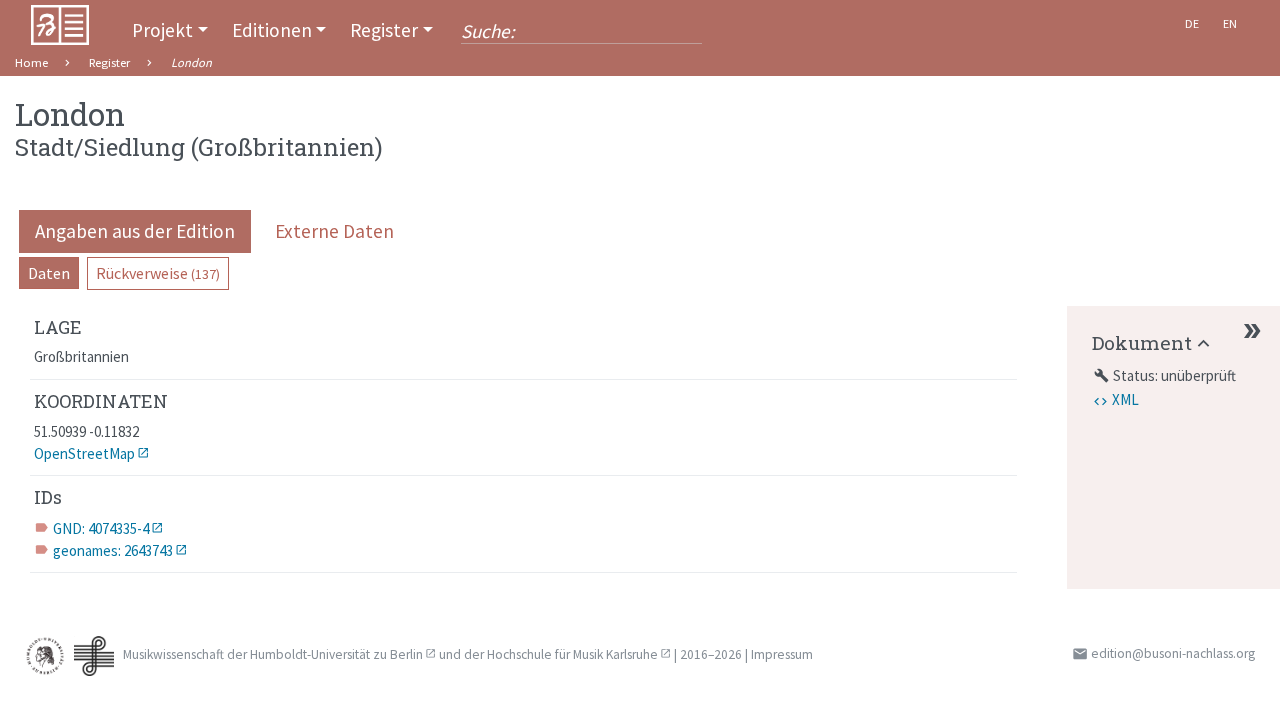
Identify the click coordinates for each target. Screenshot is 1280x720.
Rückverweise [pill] (158, 273)
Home (31, 62)
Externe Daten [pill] (334, 231)
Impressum (782, 654)
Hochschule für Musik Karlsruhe (572, 654)
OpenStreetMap (84, 453)
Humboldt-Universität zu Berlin (336, 654)
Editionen (272, 30)
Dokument (1142, 342)
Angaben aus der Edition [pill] (135, 231)
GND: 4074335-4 (101, 528)
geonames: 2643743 (113, 550)
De (1192, 23)
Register (384, 30)
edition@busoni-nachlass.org (1173, 653)
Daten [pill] (49, 273)
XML (1125, 399)
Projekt (162, 30)
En (1230, 23)
